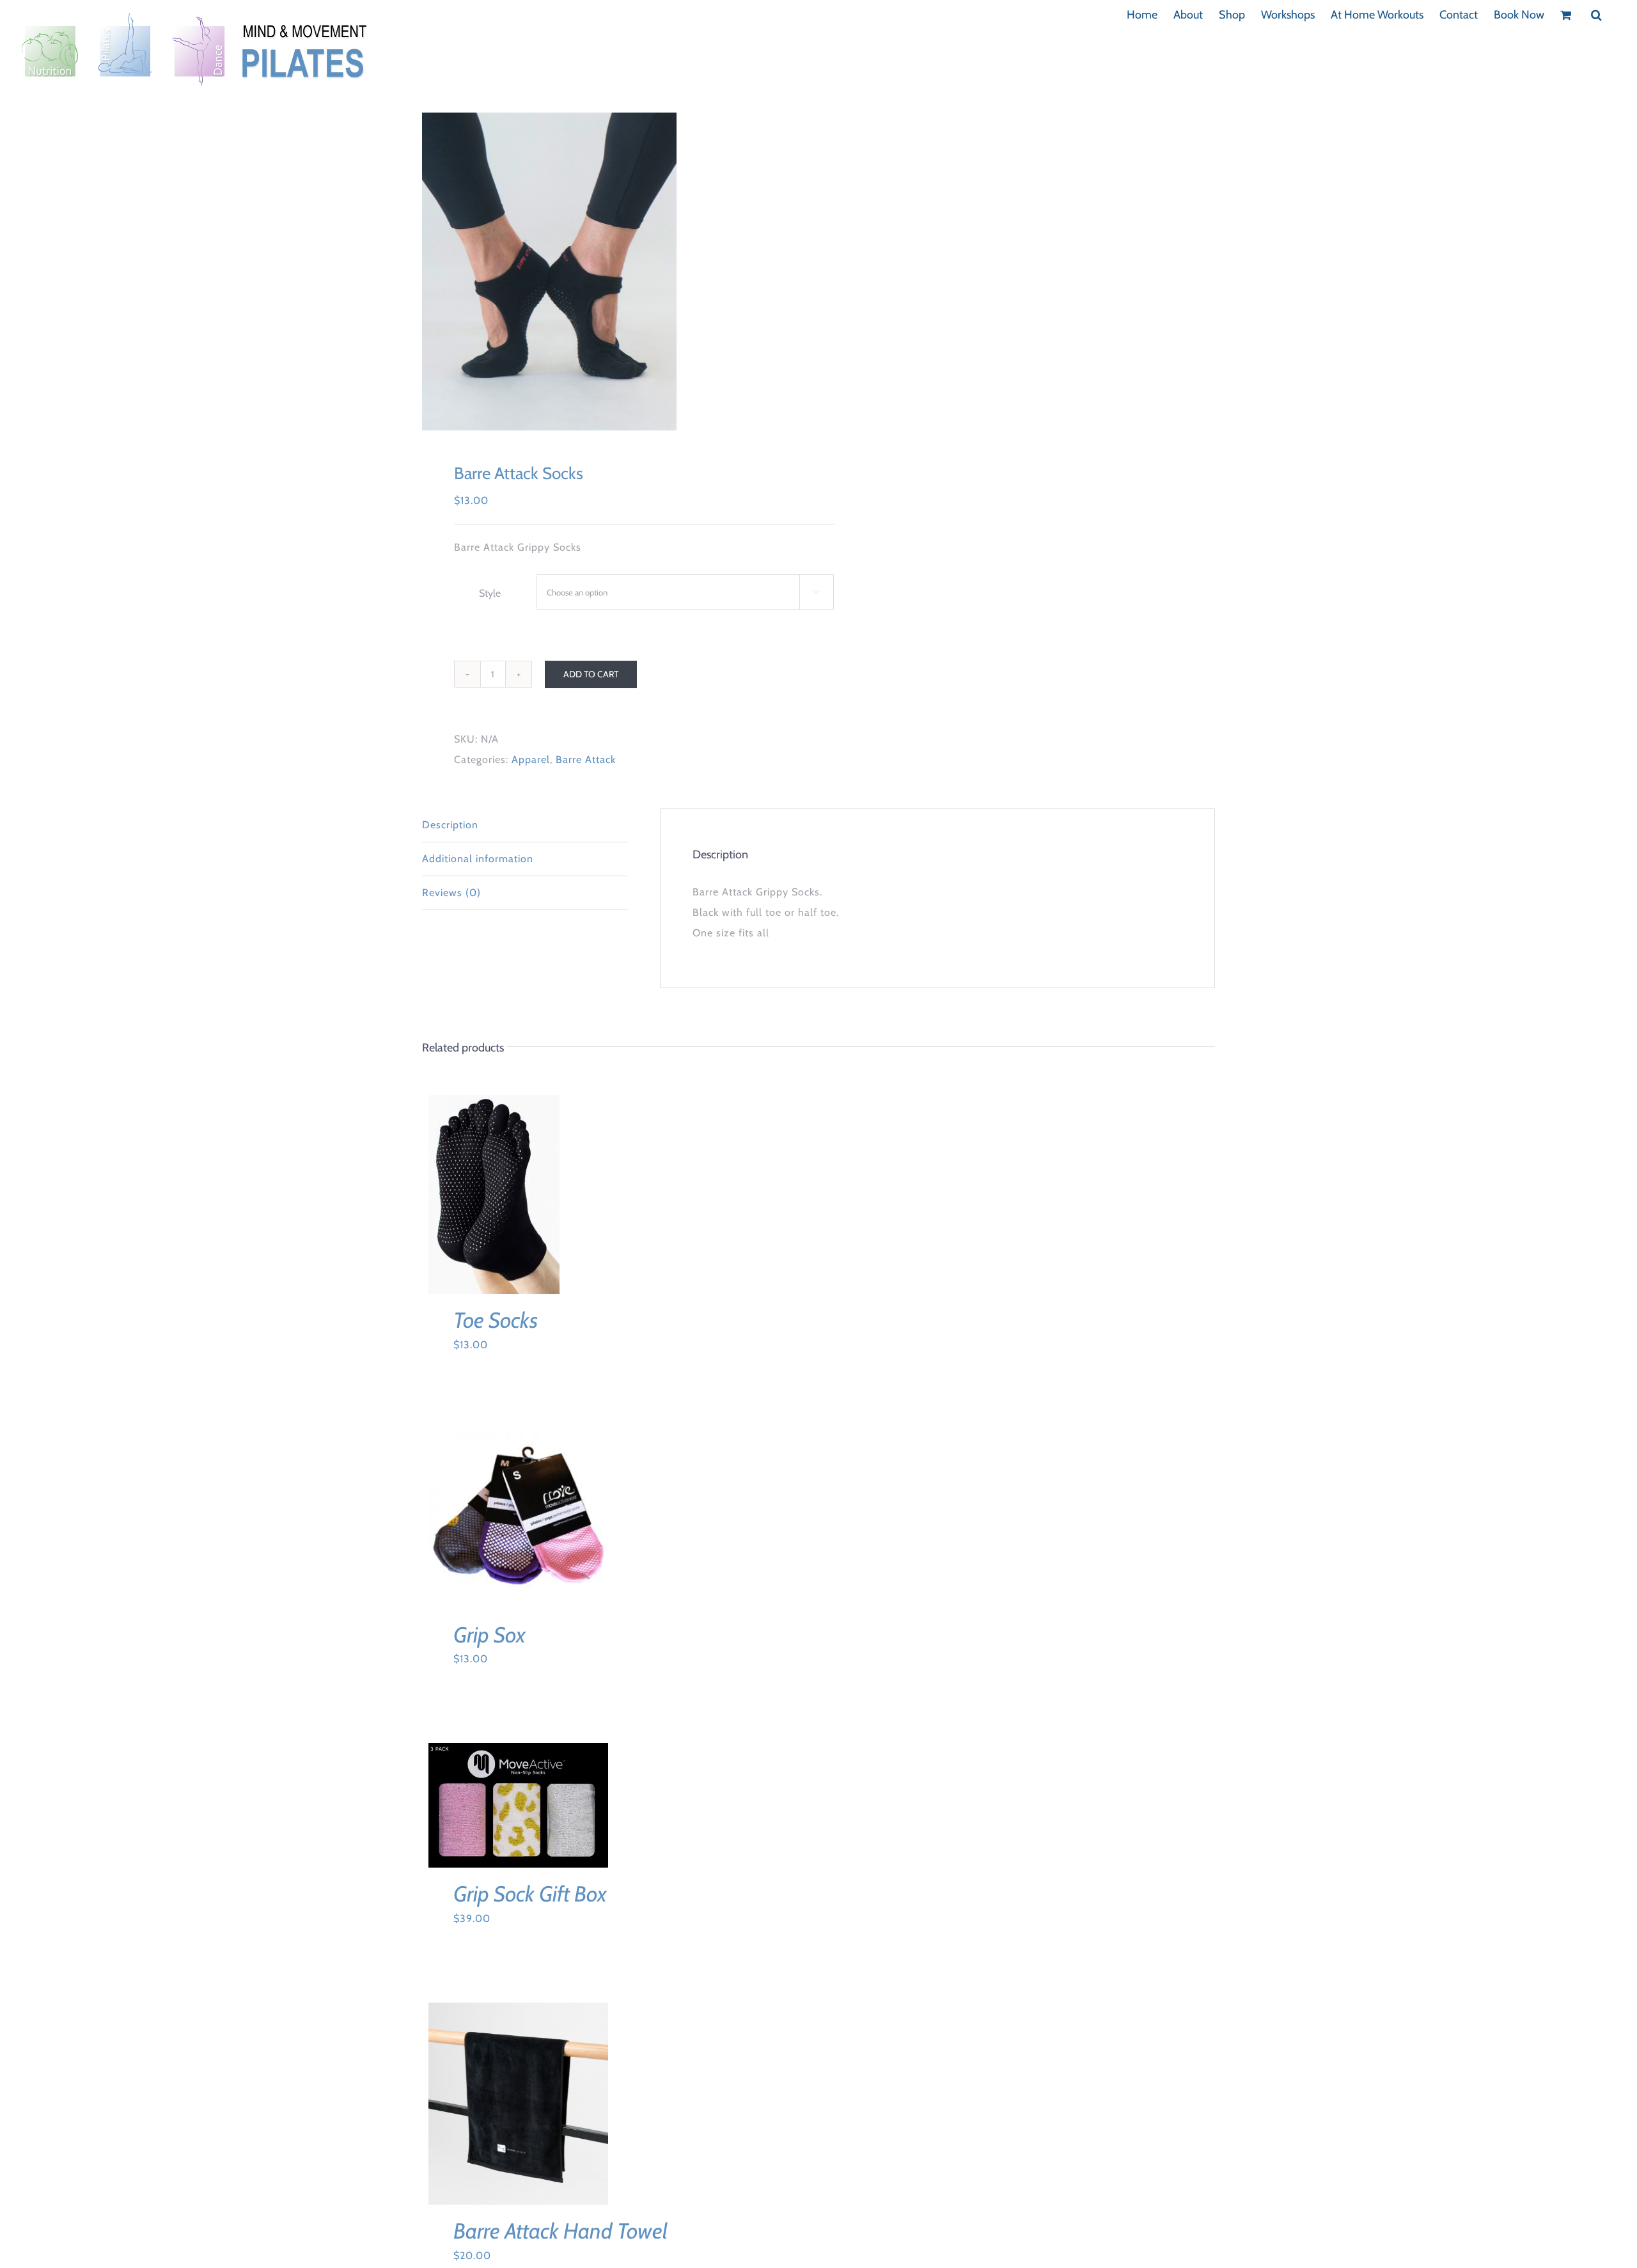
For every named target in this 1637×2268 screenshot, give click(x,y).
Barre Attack (586, 760)
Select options (485, 1191)
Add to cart (591, 674)
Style (490, 593)
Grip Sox (490, 1635)
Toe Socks (496, 1320)
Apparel (531, 760)
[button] (1596, 14)
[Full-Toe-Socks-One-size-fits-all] (612, 272)
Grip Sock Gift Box (530, 1894)
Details (494, 1203)
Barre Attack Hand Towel (560, 2231)
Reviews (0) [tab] (451, 893)
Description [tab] (450, 825)
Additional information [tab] (478, 859)
